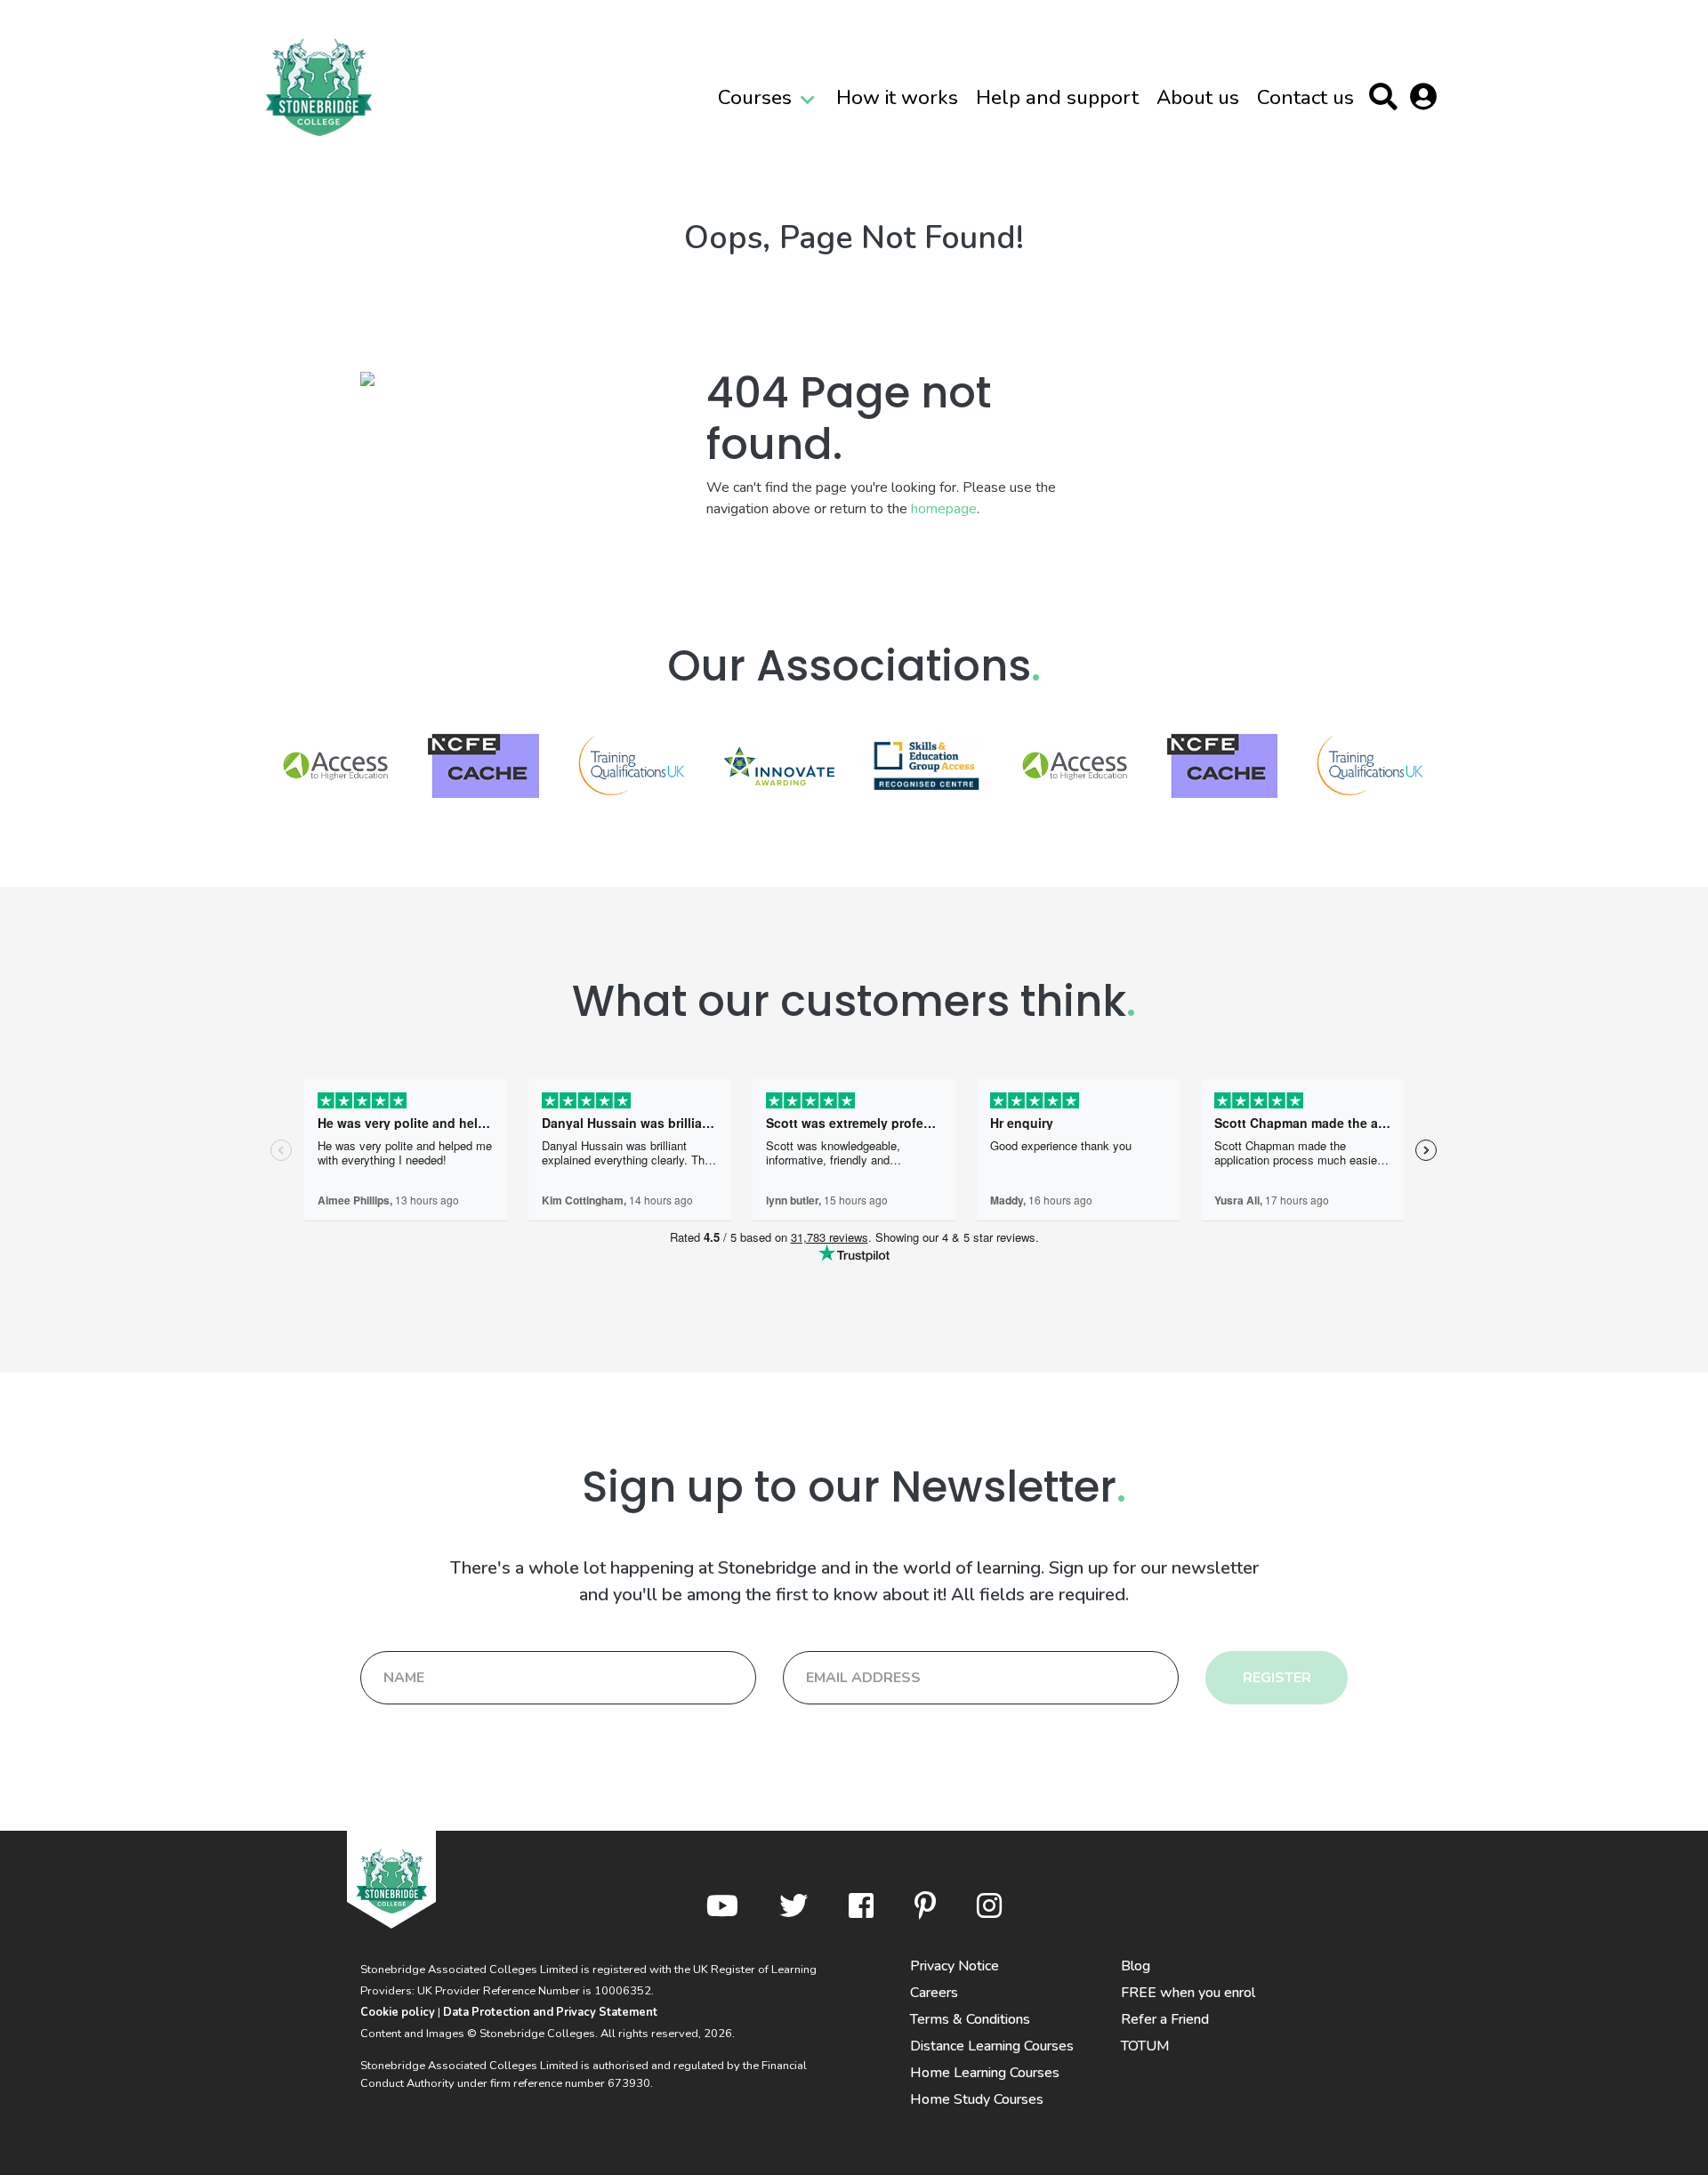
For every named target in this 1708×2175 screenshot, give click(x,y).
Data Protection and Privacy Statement (550, 2012)
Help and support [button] (1057, 97)
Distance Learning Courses (992, 2046)
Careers (934, 1993)
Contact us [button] (1305, 97)
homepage (944, 509)
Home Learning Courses (985, 2073)
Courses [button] (755, 97)
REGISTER (1277, 1678)
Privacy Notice (955, 1966)
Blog (1136, 1966)
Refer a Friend (1165, 2019)
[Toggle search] (1387, 100)
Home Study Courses (977, 2099)
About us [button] (1198, 97)
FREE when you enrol (1188, 1993)
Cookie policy (398, 2012)
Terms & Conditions (970, 2019)
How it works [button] (897, 97)
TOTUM (1145, 2046)
